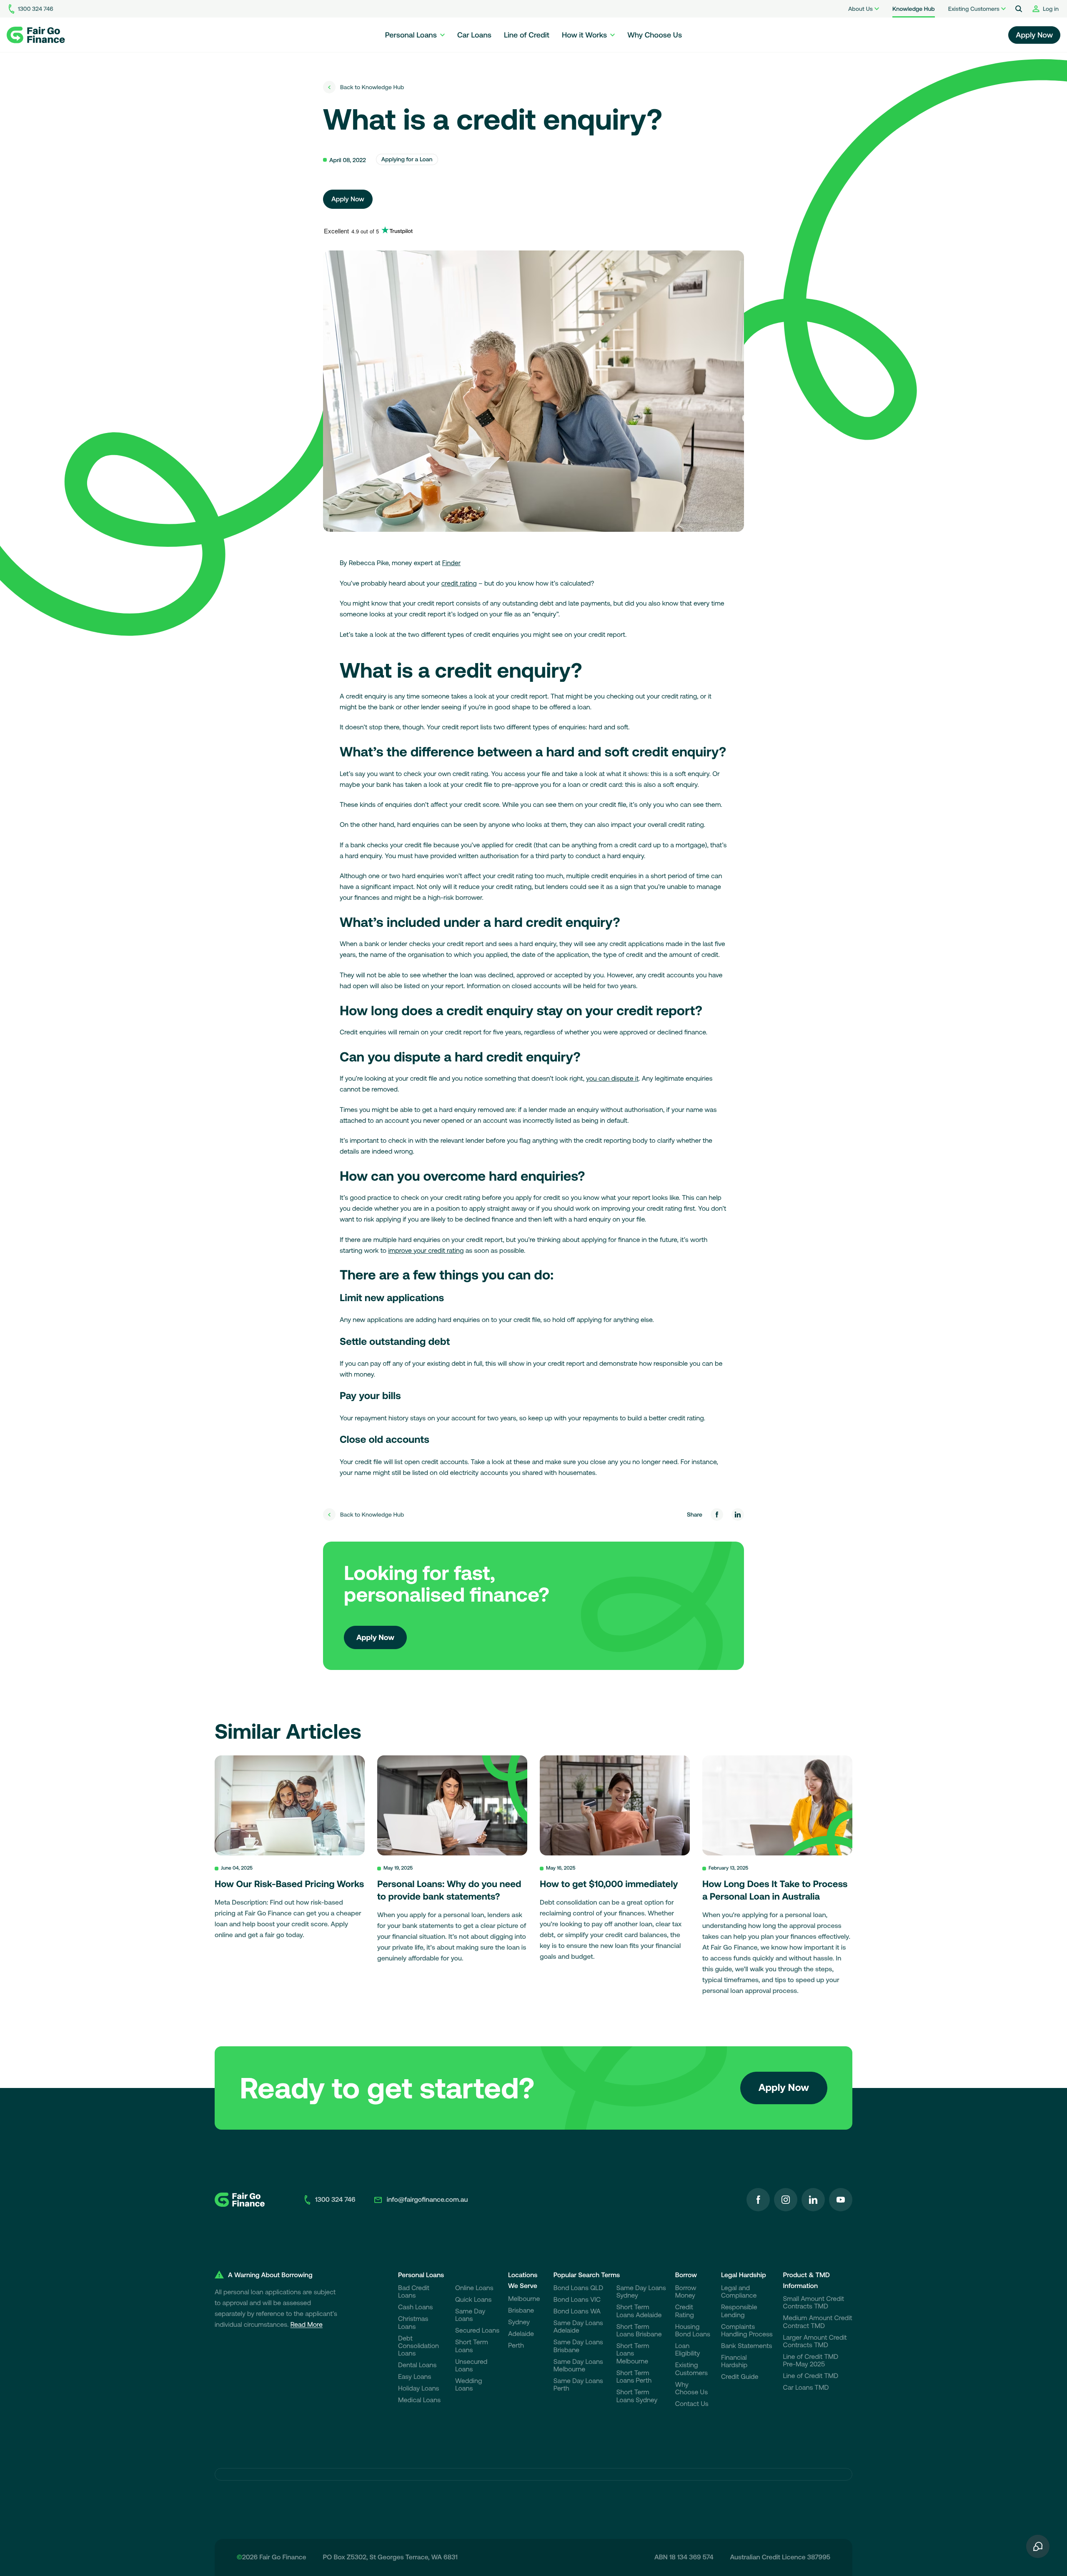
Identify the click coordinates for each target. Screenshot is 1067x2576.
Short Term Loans (472, 2346)
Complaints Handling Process (747, 2331)
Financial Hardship (734, 2361)
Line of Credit (527, 35)
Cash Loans (416, 2307)
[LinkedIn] (813, 2200)
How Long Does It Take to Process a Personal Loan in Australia (775, 1890)
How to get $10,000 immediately (609, 1884)
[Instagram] (786, 2200)
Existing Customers (974, 9)
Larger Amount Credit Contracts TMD (815, 2341)
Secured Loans (477, 2331)
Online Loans (474, 2288)
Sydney (519, 2322)
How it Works (584, 35)
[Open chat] (1038, 2547)
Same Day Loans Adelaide (578, 2327)
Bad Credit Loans (414, 2292)
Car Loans (474, 35)
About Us (860, 9)
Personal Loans (411, 35)
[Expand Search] (1019, 9)
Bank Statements (746, 2346)
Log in (1051, 9)
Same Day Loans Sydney (641, 2292)
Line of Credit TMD (811, 2376)
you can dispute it (612, 1079)
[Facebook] (758, 2200)
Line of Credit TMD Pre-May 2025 (811, 2361)
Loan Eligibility (688, 2350)
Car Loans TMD (806, 2388)
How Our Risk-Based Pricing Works (289, 1884)
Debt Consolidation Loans (418, 2346)
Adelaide (521, 2334)
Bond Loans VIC (577, 2300)
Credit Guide (740, 2377)
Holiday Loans (419, 2388)
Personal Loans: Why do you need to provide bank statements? (449, 1890)
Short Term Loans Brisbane (639, 2331)
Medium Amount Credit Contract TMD (818, 2322)
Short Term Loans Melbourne (633, 2354)
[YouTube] (841, 2200)
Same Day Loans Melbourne (578, 2366)
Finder (451, 563)
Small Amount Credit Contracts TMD (814, 2303)
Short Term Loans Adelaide (639, 2311)
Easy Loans (415, 2377)
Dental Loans (417, 2365)
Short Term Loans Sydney (637, 2396)
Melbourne (524, 2299)
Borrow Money (686, 2292)
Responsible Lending (739, 2311)
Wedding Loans (468, 2385)
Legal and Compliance (739, 2292)
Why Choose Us (655, 35)
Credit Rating (685, 2311)
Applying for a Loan (407, 159)
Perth (516, 2346)
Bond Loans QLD (578, 2288)
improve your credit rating (426, 1251)
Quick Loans (473, 2300)
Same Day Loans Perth (578, 2385)
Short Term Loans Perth (634, 2377)
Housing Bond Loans (693, 2331)
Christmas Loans (413, 2323)
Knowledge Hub (914, 9)
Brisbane (521, 2311)
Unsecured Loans (471, 2366)
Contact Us (692, 2404)
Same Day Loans (470, 2315)
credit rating (459, 583)
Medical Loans (419, 2400)
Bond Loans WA (577, 2311)
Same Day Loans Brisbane (578, 2346)
